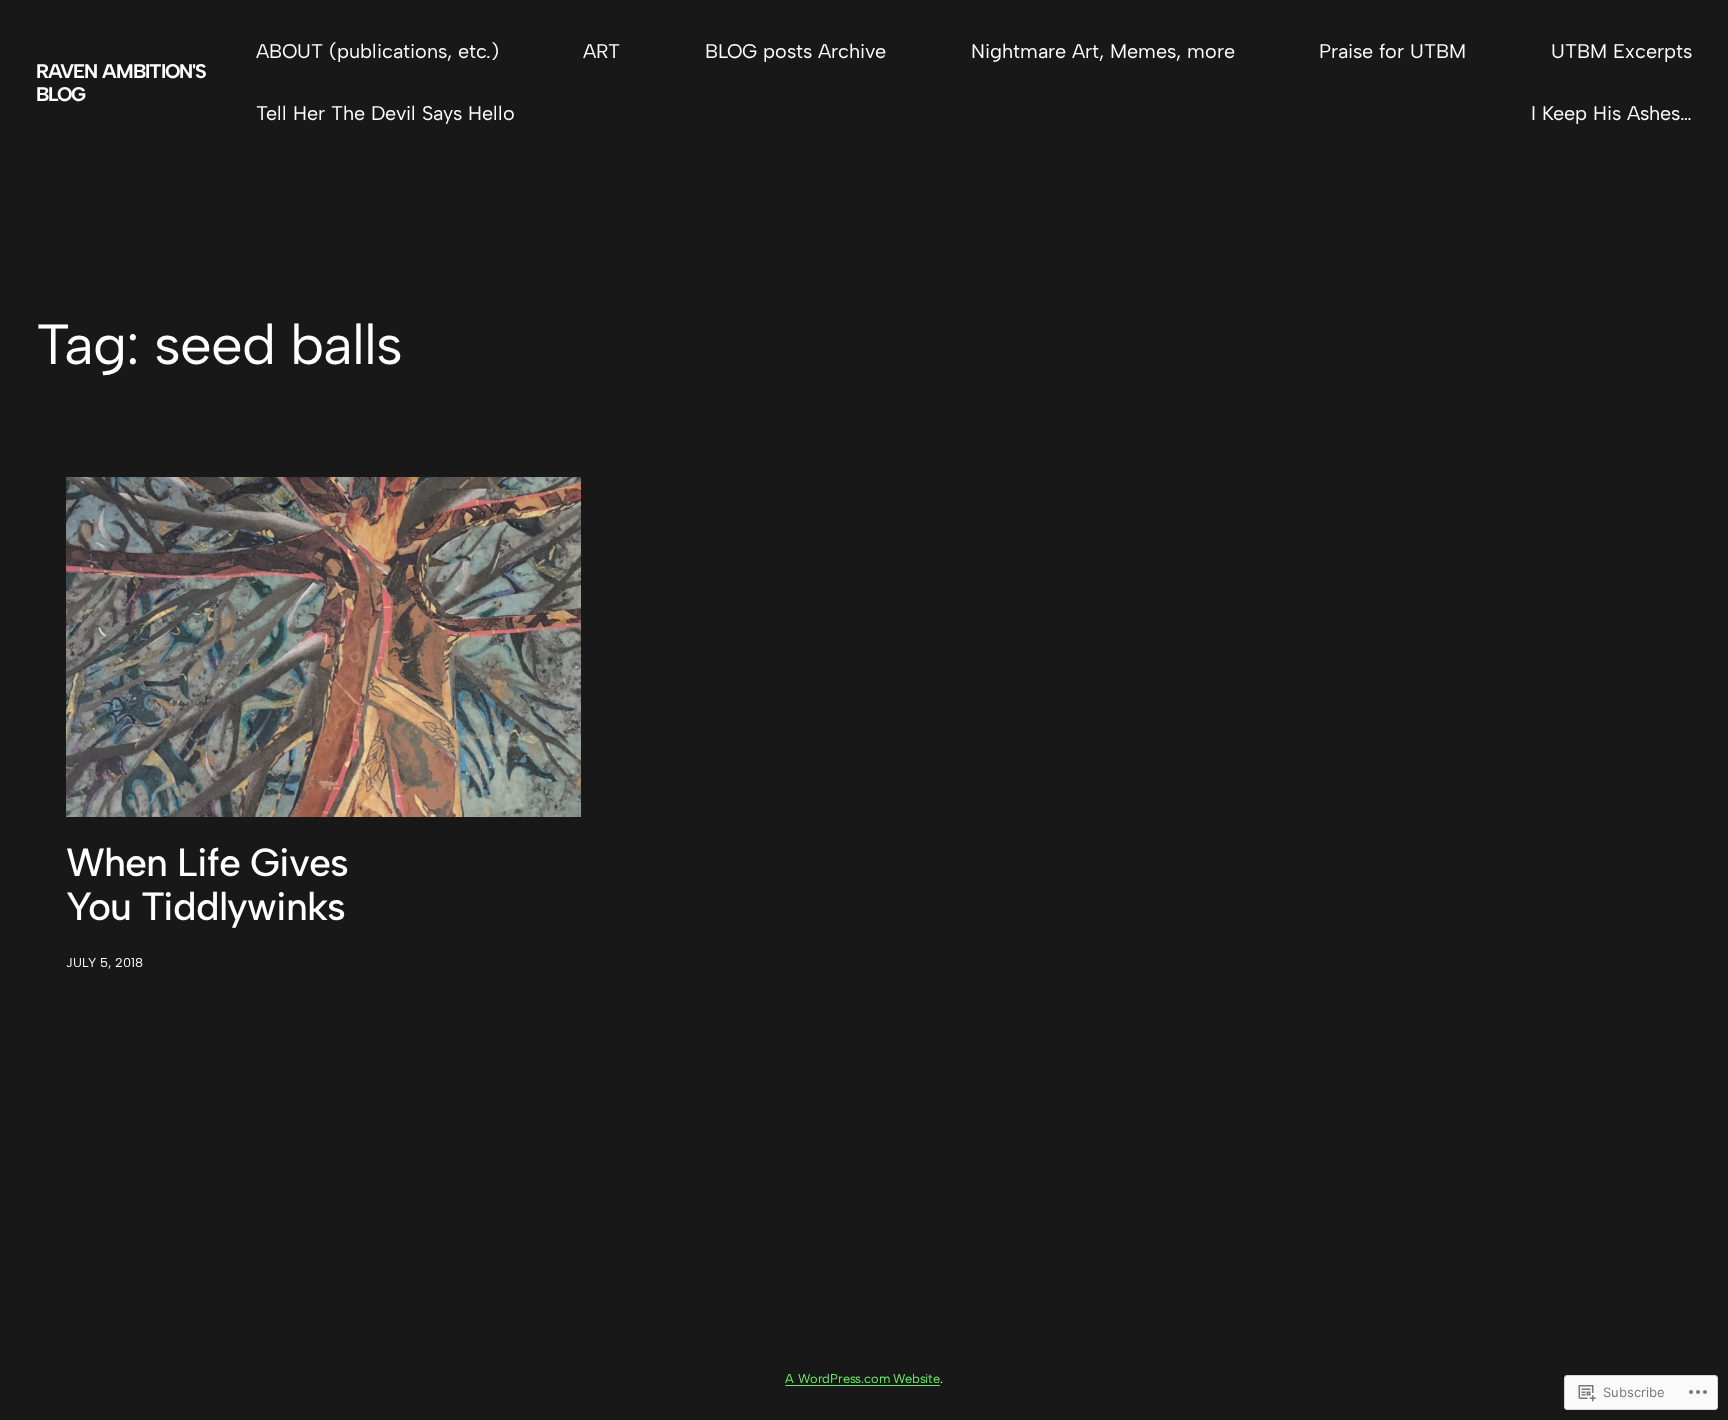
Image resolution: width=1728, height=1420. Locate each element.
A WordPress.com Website (862, 1378)
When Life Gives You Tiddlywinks (207, 885)
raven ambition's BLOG (121, 82)
